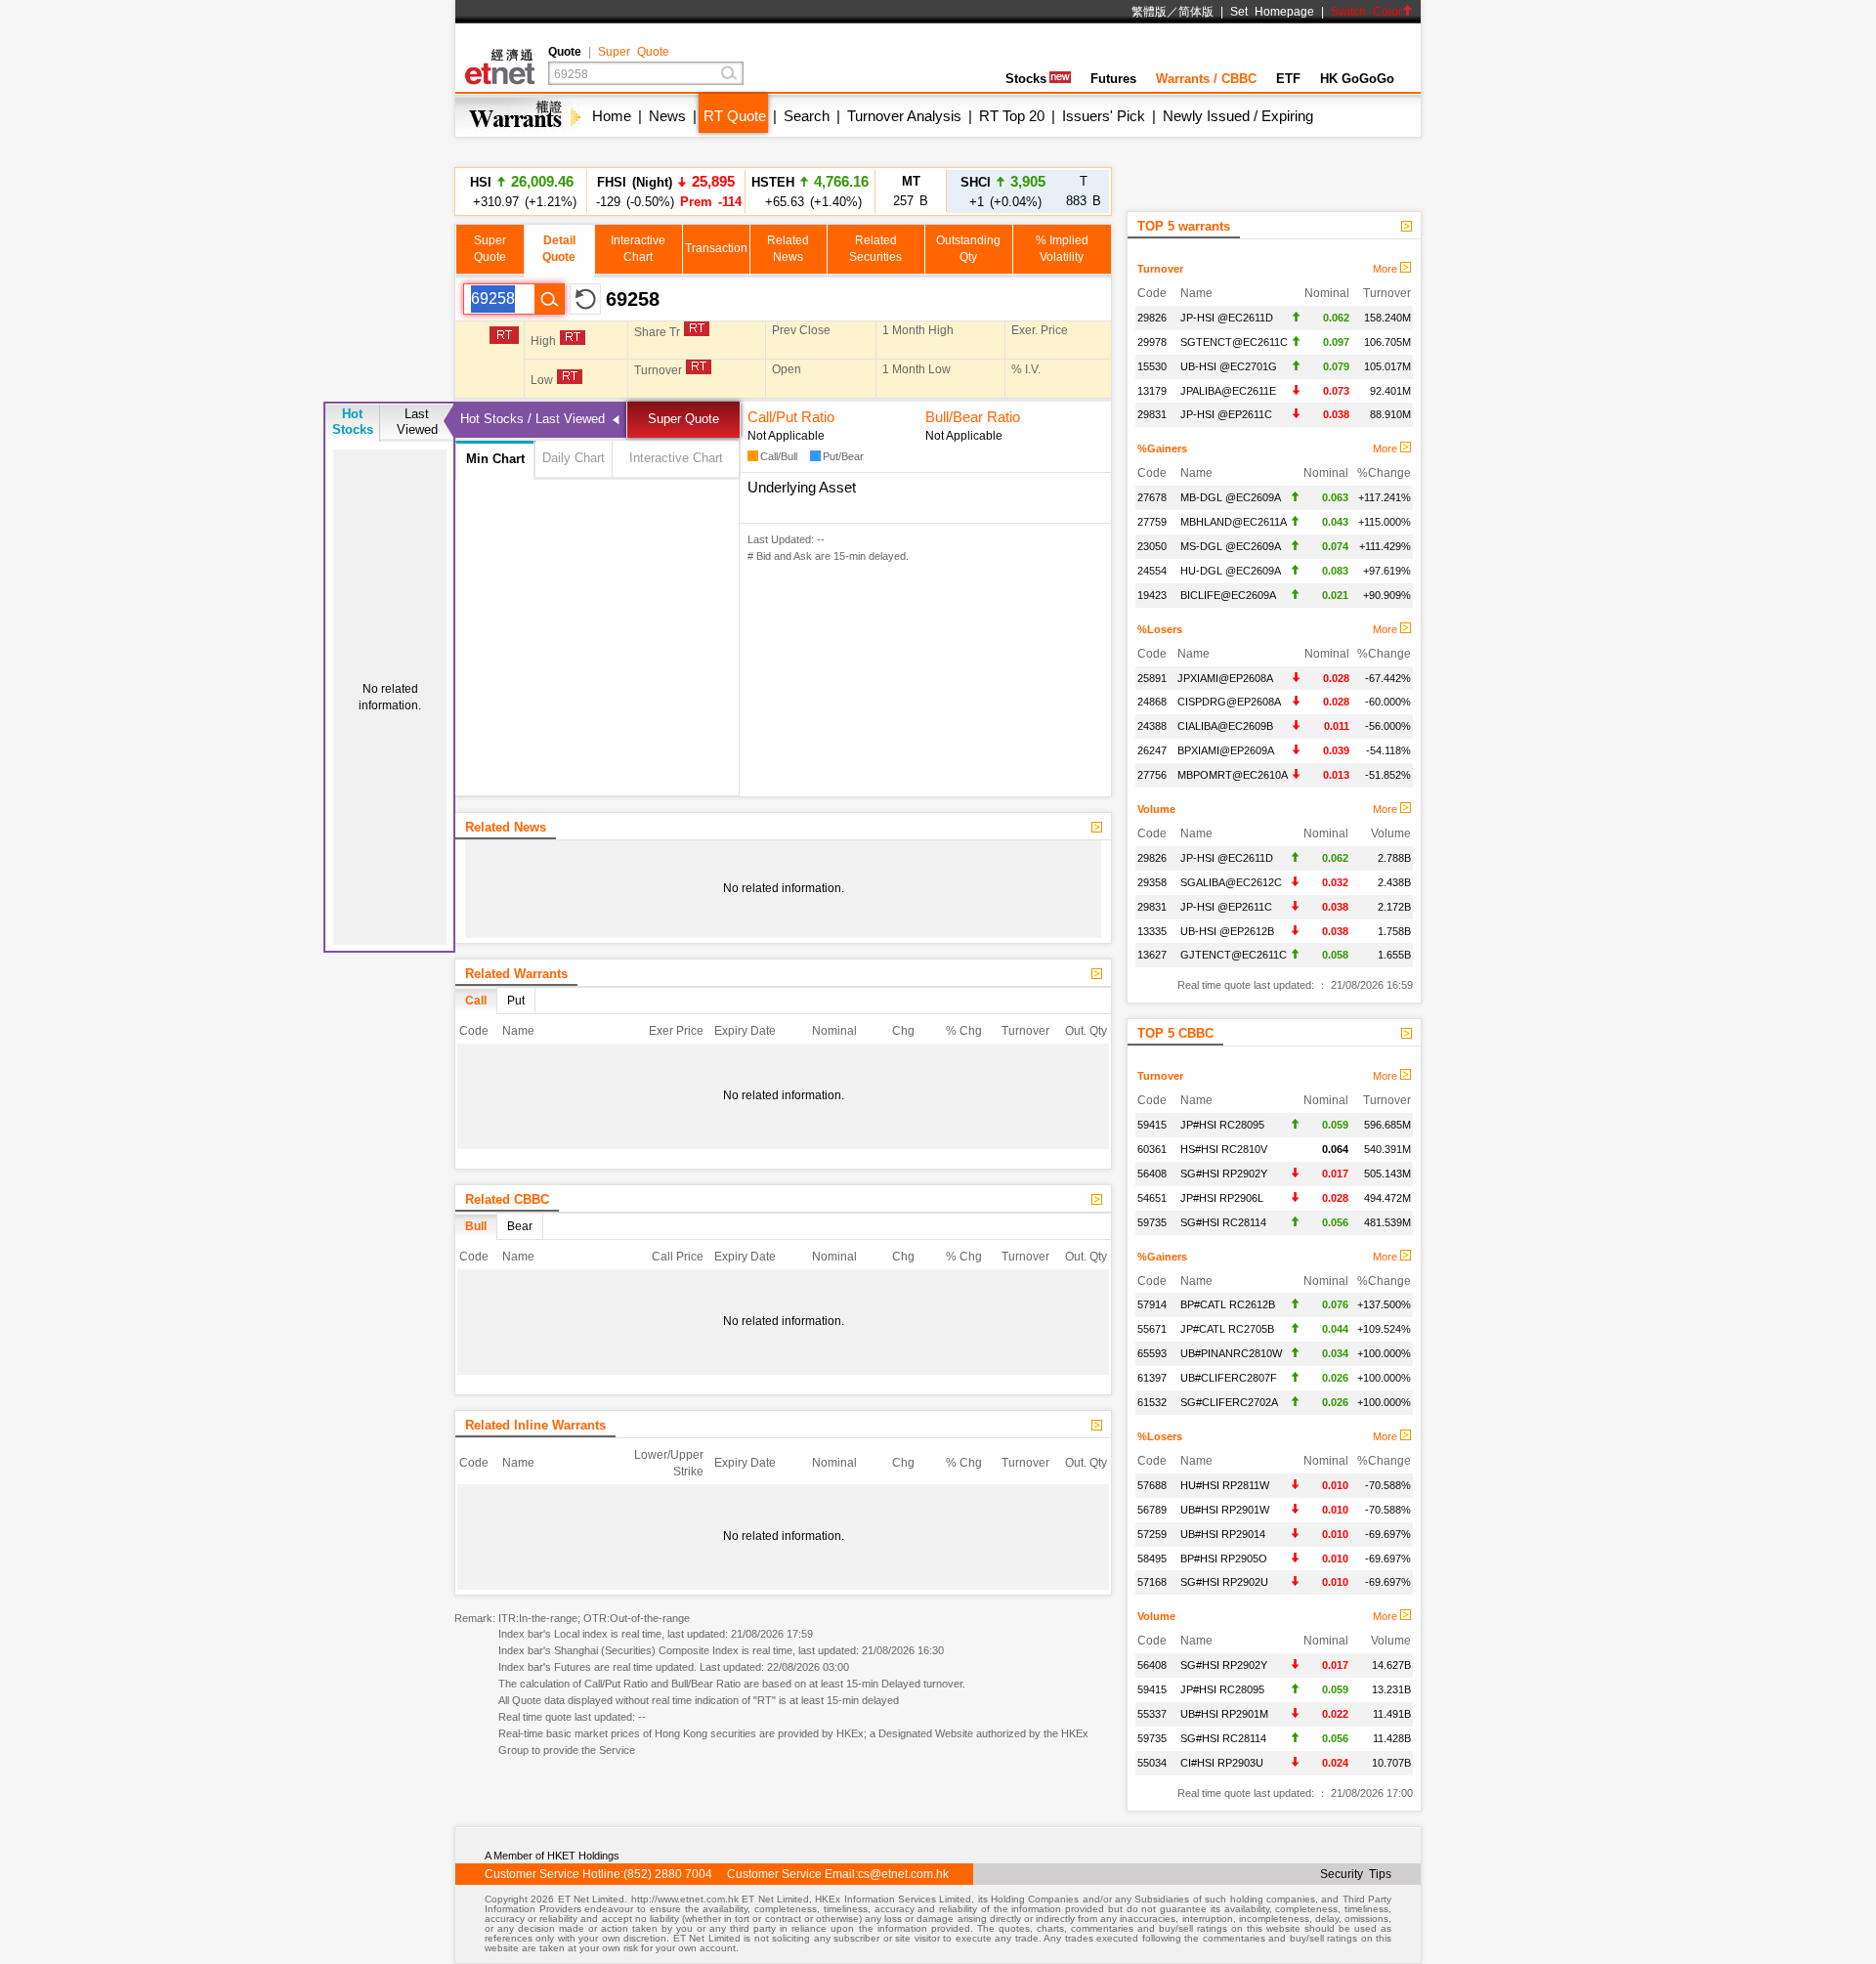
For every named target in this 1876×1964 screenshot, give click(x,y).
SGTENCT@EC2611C (1234, 342)
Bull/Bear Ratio (973, 417)
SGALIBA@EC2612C (1231, 882)
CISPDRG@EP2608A (1229, 702)
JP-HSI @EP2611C (1226, 414)
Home (612, 116)
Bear (520, 1226)
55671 (1152, 1329)
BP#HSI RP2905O (1224, 1558)
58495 (1152, 1558)
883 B (1084, 191)
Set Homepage (1272, 12)
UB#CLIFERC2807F (1229, 1378)
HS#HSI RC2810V (1224, 1149)
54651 (1152, 1198)
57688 (1152, 1485)
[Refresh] (585, 299)
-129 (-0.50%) (666, 191)
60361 (1152, 1149)
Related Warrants (516, 974)
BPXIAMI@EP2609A (1226, 750)
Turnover (1160, 269)
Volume (1156, 809)
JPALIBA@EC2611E (1228, 391)
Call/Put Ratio (791, 417)
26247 (1152, 750)
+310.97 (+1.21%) (522, 191)
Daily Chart (574, 458)
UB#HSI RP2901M (1224, 1714)
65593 (1152, 1353)
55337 (1152, 1714)
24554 (1152, 571)
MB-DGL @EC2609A (1231, 497)
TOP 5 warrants (1184, 226)
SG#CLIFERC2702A (1229, 1402)
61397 (1152, 1378)
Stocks (1026, 79)
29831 (1152, 414)
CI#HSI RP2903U (1222, 1763)
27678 (1152, 497)
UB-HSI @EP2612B (1227, 931)
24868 (1152, 702)
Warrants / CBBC (1206, 79)
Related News (506, 827)
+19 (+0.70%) (810, 201)
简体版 (1196, 12)
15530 (1152, 366)
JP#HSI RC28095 (1222, 1125)
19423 (1152, 595)
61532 (1152, 1402)
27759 (1152, 522)
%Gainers (1162, 448)
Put (516, 1001)
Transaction (716, 248)
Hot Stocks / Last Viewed (533, 419)
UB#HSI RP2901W (1225, 1510)
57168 (1152, 1582)
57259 (1152, 1534)
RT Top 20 (1012, 116)
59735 (1152, 1222)
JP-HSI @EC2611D (1227, 318)
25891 (1152, 678)
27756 (1152, 775)
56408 (1152, 1174)
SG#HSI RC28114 (1223, 1222)
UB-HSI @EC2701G (1229, 366)
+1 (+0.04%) (1003, 191)
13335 (1152, 931)
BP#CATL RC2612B (1228, 1304)
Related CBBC (507, 1199)
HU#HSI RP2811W (1225, 1485)
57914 (1152, 1304)
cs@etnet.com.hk (903, 1874)
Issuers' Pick (1104, 116)
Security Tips (1356, 1874)
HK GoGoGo (1357, 79)
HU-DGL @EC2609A (1231, 571)
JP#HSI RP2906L (1222, 1198)
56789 (1152, 1510)
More (1386, 269)
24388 (1152, 726)
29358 (1152, 882)
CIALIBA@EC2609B (1225, 726)
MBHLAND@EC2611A (1234, 522)
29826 (1152, 318)
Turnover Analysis (904, 116)
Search (807, 116)
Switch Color (1366, 12)
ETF (1288, 79)
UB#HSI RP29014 (1223, 1534)
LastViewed (417, 422)
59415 (1152, 1125)
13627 (1152, 955)
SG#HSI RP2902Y (1224, 1174)
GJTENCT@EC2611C (1234, 955)
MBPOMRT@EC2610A (1233, 775)
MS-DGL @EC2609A (1231, 546)
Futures (1113, 79)
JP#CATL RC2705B (1227, 1329)
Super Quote (634, 52)
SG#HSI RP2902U (1224, 1582)
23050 (1152, 546)
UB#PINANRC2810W (1231, 1353)
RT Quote (735, 116)
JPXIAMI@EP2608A (1225, 678)
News (667, 116)
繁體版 (1149, 12)
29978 (1152, 342)
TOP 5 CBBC (1175, 1033)
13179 (1152, 391)
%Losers (1160, 629)
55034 (1152, 1763)
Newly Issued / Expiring (1238, 116)
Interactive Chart (676, 458)
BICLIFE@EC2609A (1228, 595)
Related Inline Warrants (535, 1425)
